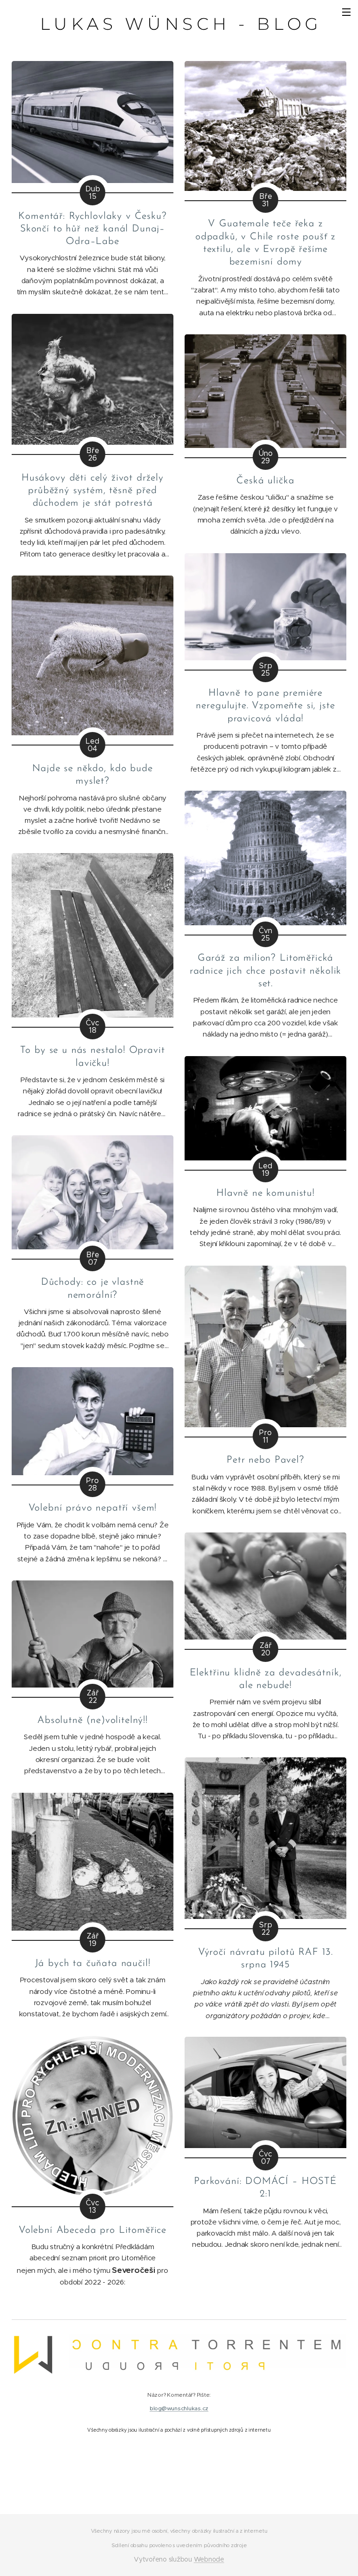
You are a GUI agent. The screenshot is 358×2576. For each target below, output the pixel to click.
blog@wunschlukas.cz (179, 2408)
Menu (346, 12)
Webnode (209, 2559)
